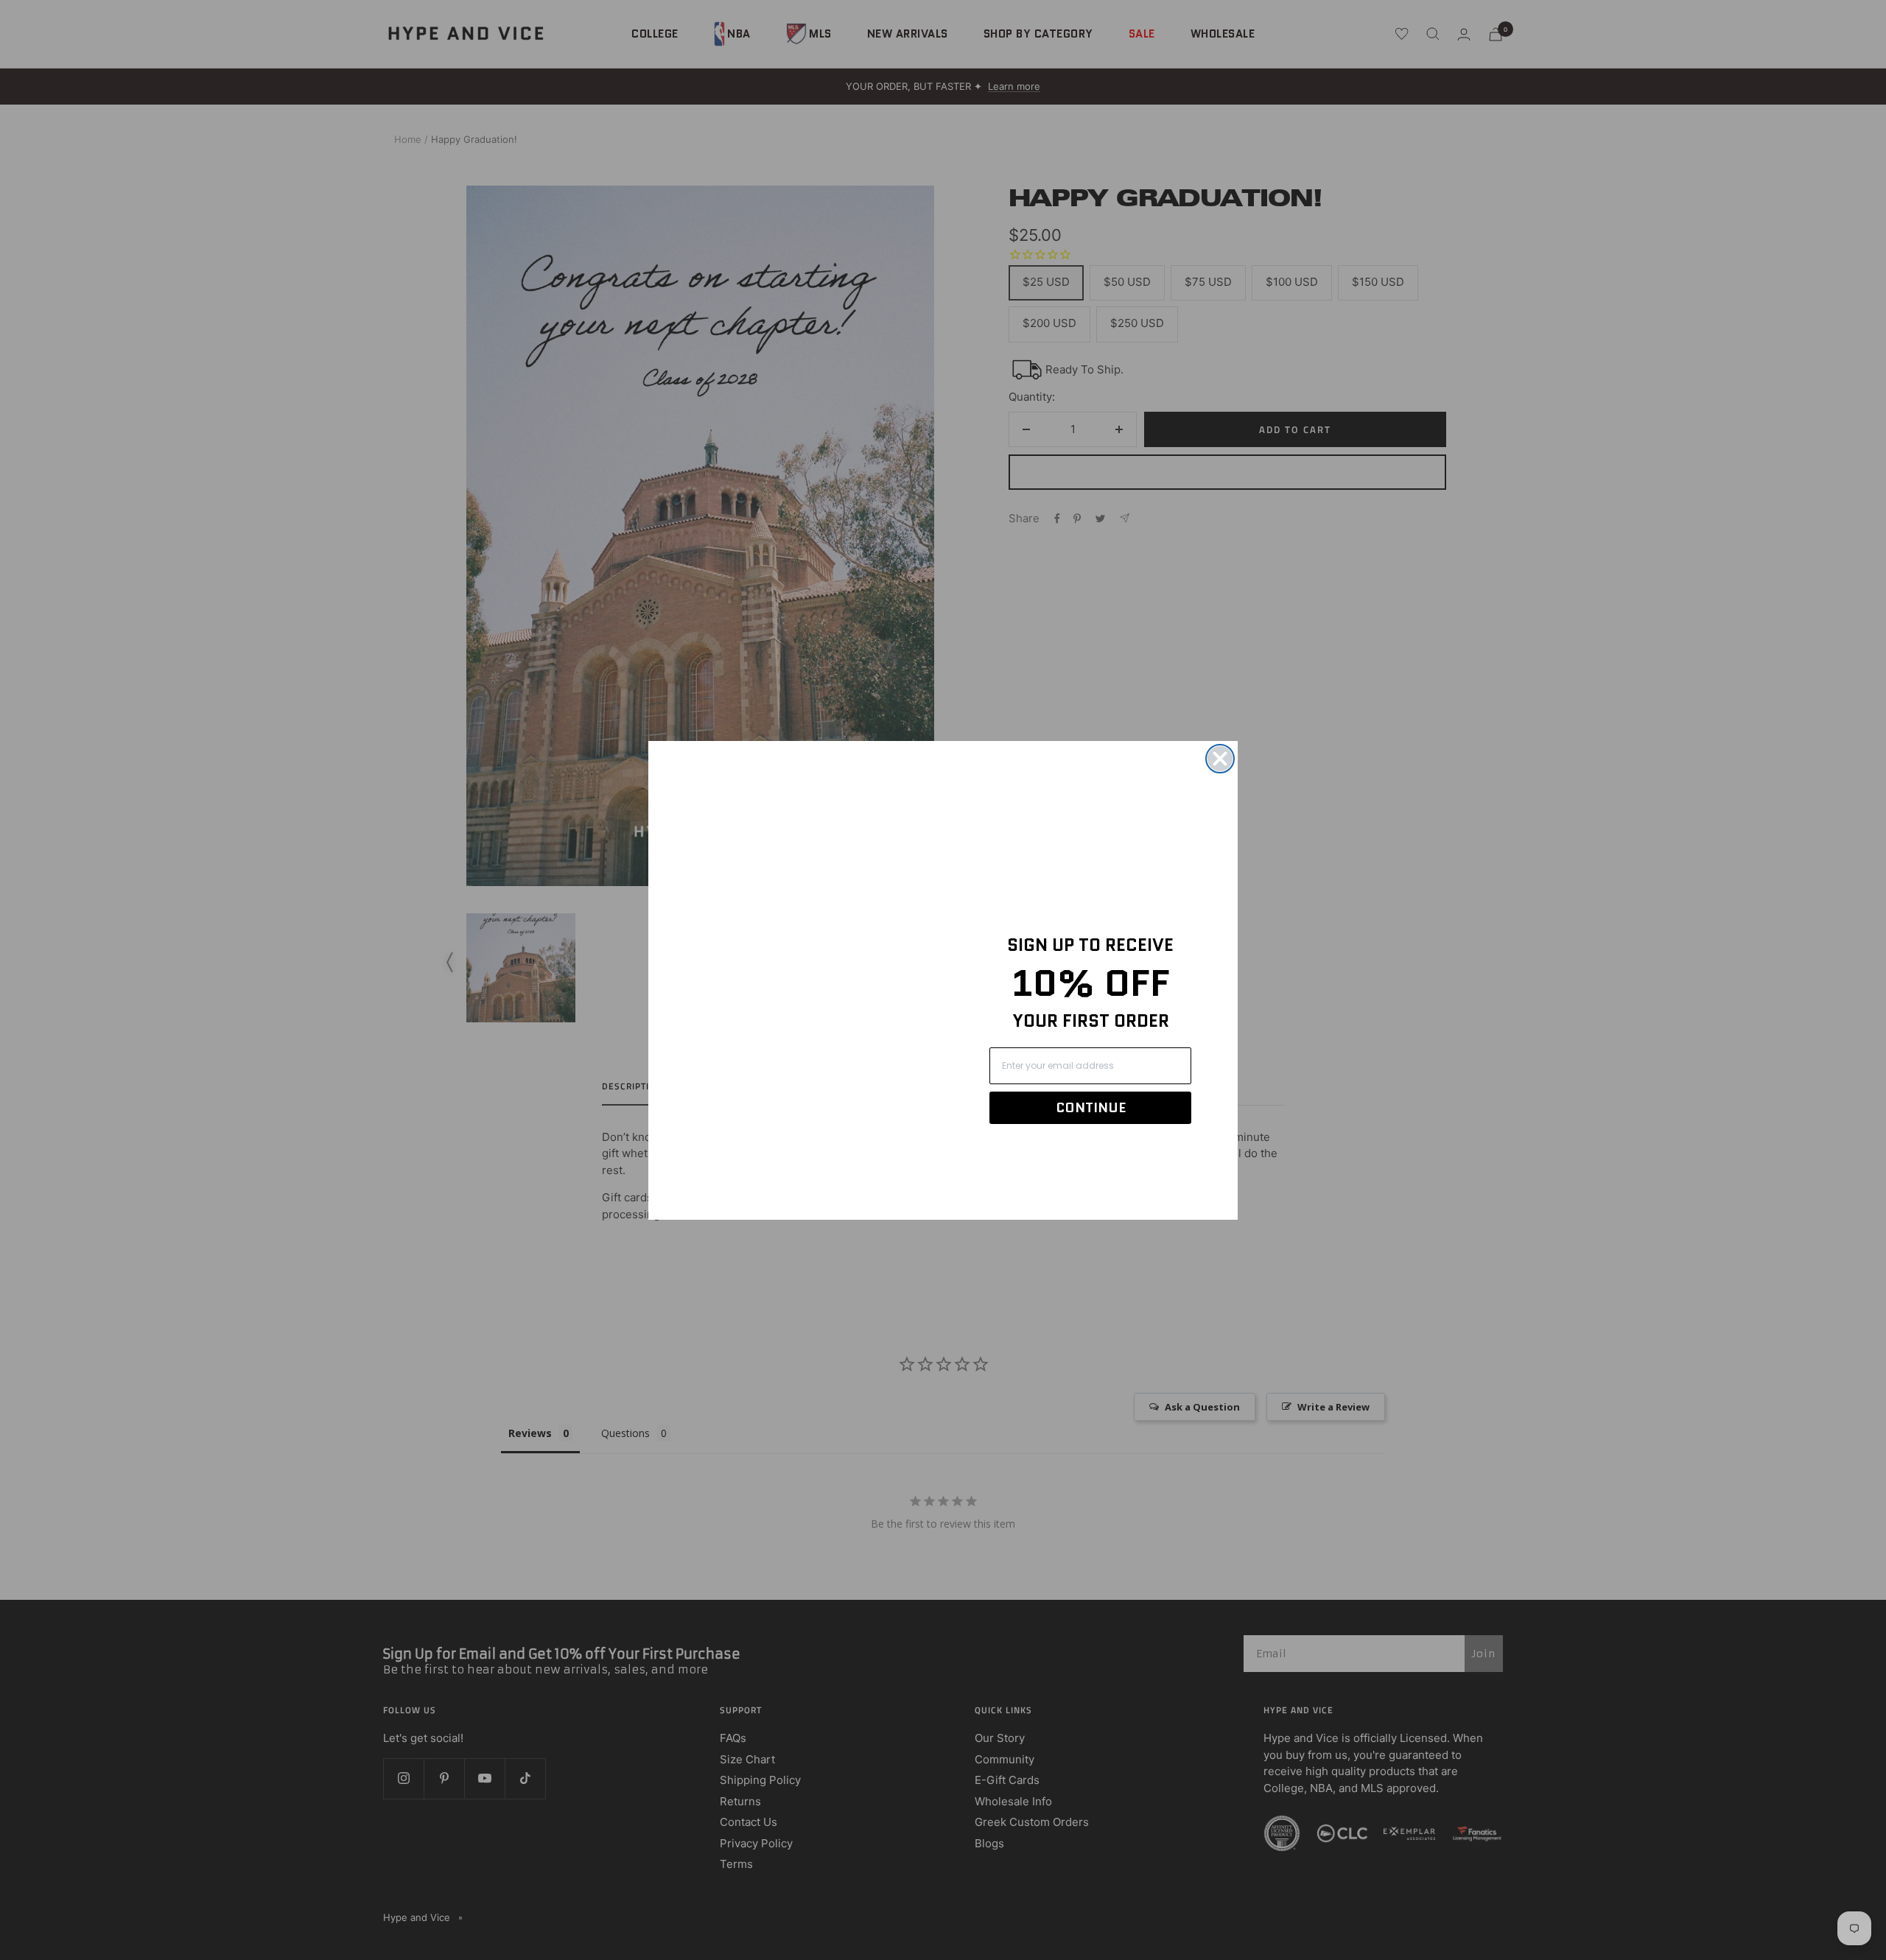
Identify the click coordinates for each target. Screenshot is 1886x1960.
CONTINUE (1091, 1108)
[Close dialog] (1220, 759)
